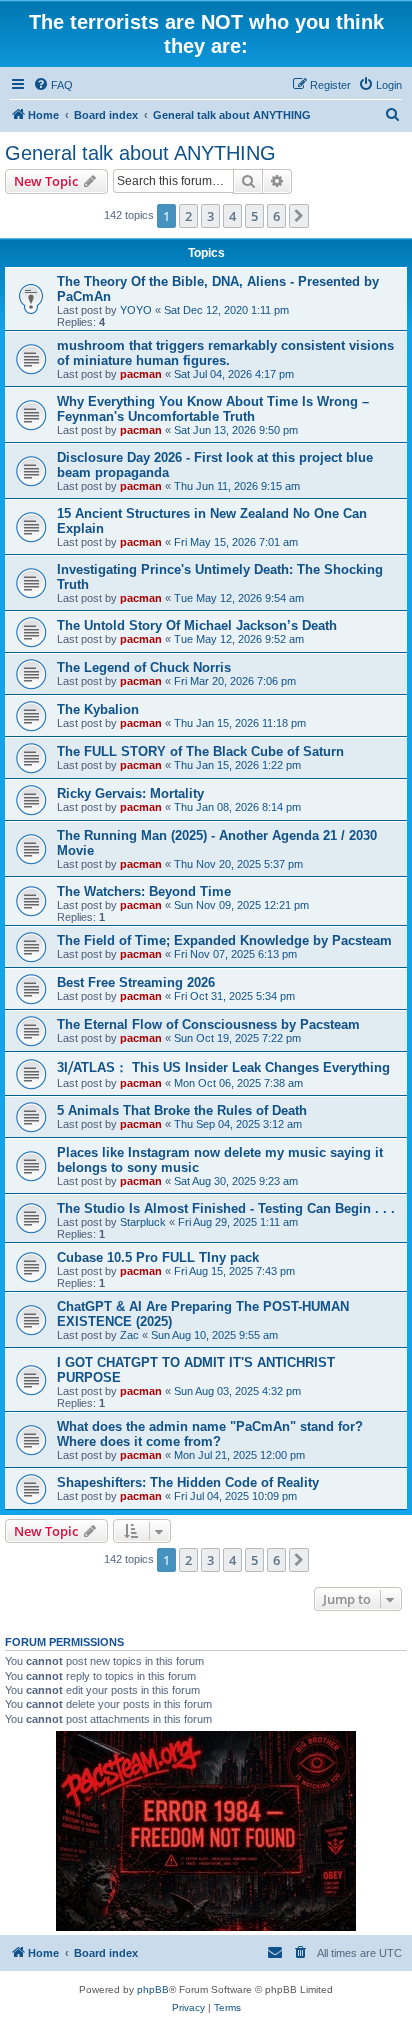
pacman (141, 374)
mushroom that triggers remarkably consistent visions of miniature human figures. (225, 353)
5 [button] (254, 216)
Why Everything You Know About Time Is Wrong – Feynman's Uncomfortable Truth (213, 409)
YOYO (136, 310)
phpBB (153, 1989)
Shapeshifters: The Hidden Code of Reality (188, 1482)
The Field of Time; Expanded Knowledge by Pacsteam (224, 940)
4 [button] (232, 216)
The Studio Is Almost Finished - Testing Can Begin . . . (226, 1208)
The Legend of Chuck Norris (144, 667)
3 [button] (210, 216)
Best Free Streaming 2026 (136, 982)
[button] (299, 216)
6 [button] (276, 216)
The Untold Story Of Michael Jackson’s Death (197, 625)
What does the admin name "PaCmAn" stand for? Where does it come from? (210, 1434)
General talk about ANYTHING (140, 153)
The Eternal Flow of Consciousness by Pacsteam (208, 1024)
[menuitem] (53, 85)
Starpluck (143, 1222)
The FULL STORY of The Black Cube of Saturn (200, 751)
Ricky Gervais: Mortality (130, 793)
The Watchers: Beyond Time (144, 891)
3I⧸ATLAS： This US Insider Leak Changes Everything (223, 1067)
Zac (129, 1335)
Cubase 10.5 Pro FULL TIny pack (158, 1257)
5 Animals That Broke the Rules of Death (182, 1110)
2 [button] (188, 216)
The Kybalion (98, 709)
